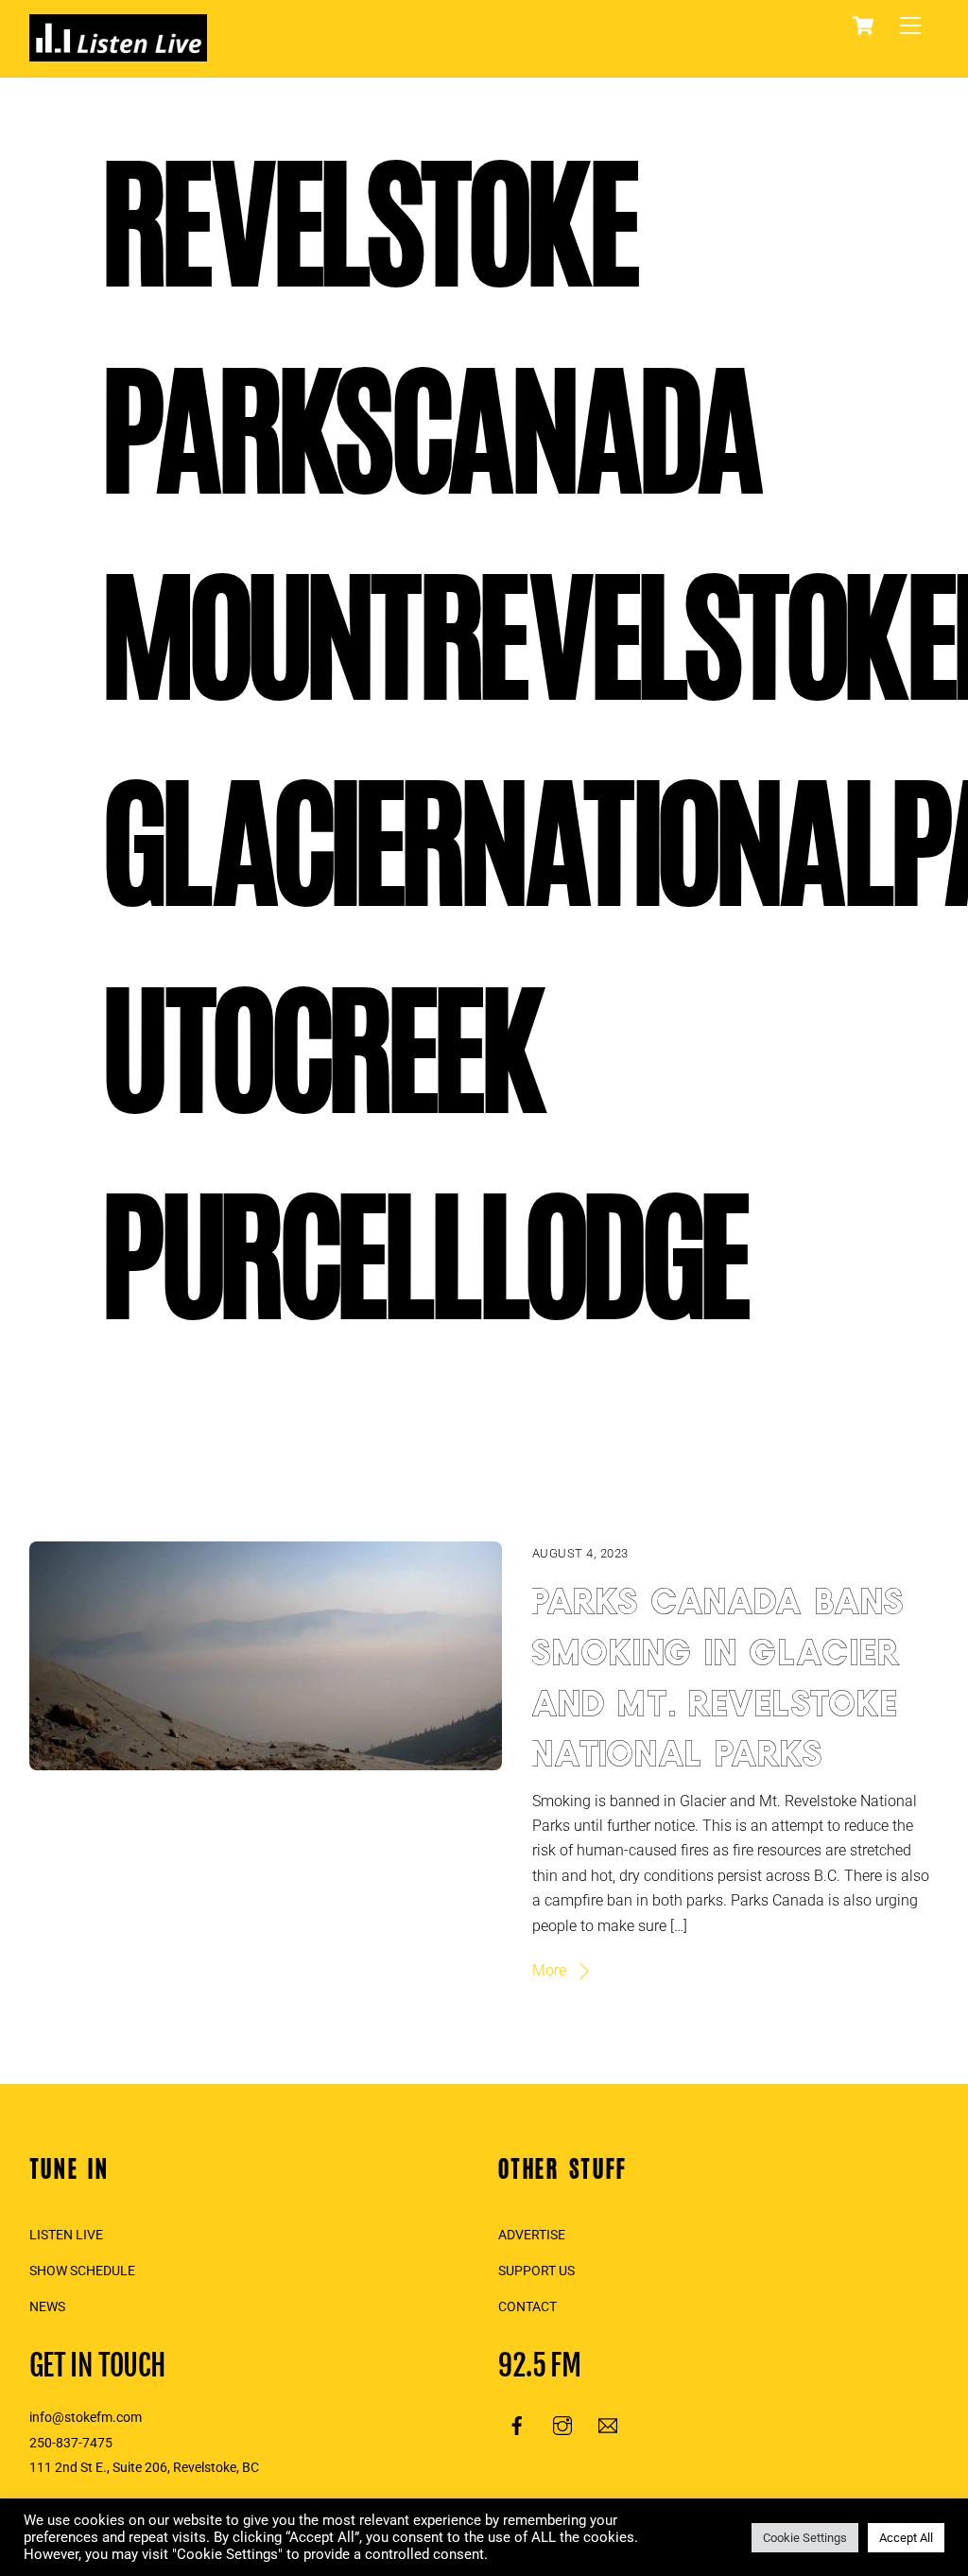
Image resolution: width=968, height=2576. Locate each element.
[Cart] (863, 26)
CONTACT (527, 2307)
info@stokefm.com (86, 2418)
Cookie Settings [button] (805, 2538)
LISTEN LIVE (66, 2235)
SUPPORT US (536, 2271)
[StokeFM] (118, 53)
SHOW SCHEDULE (82, 2271)
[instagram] (562, 2424)
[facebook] (517, 2424)
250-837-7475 (71, 2443)
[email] (608, 2424)
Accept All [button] (906, 2538)
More (549, 1970)
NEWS (47, 2307)
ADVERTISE (532, 2235)
